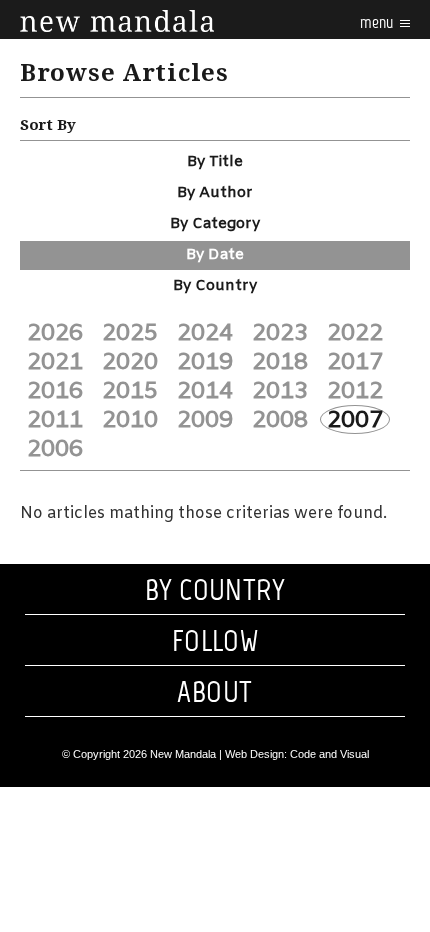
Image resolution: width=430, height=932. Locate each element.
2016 (55, 391)
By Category (215, 224)
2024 (205, 333)
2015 (130, 391)
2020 (130, 362)
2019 (205, 362)
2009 (205, 420)
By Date (215, 255)
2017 (355, 362)
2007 (355, 420)
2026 (55, 333)
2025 (130, 333)
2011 (55, 420)
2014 (205, 391)
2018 (280, 362)
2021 (55, 362)
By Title (215, 162)
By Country (215, 286)
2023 (280, 333)
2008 (280, 420)
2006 (55, 449)
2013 (280, 391)
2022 (355, 333)
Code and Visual (329, 754)
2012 (355, 391)
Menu (378, 22)
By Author (215, 193)
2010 (130, 420)
